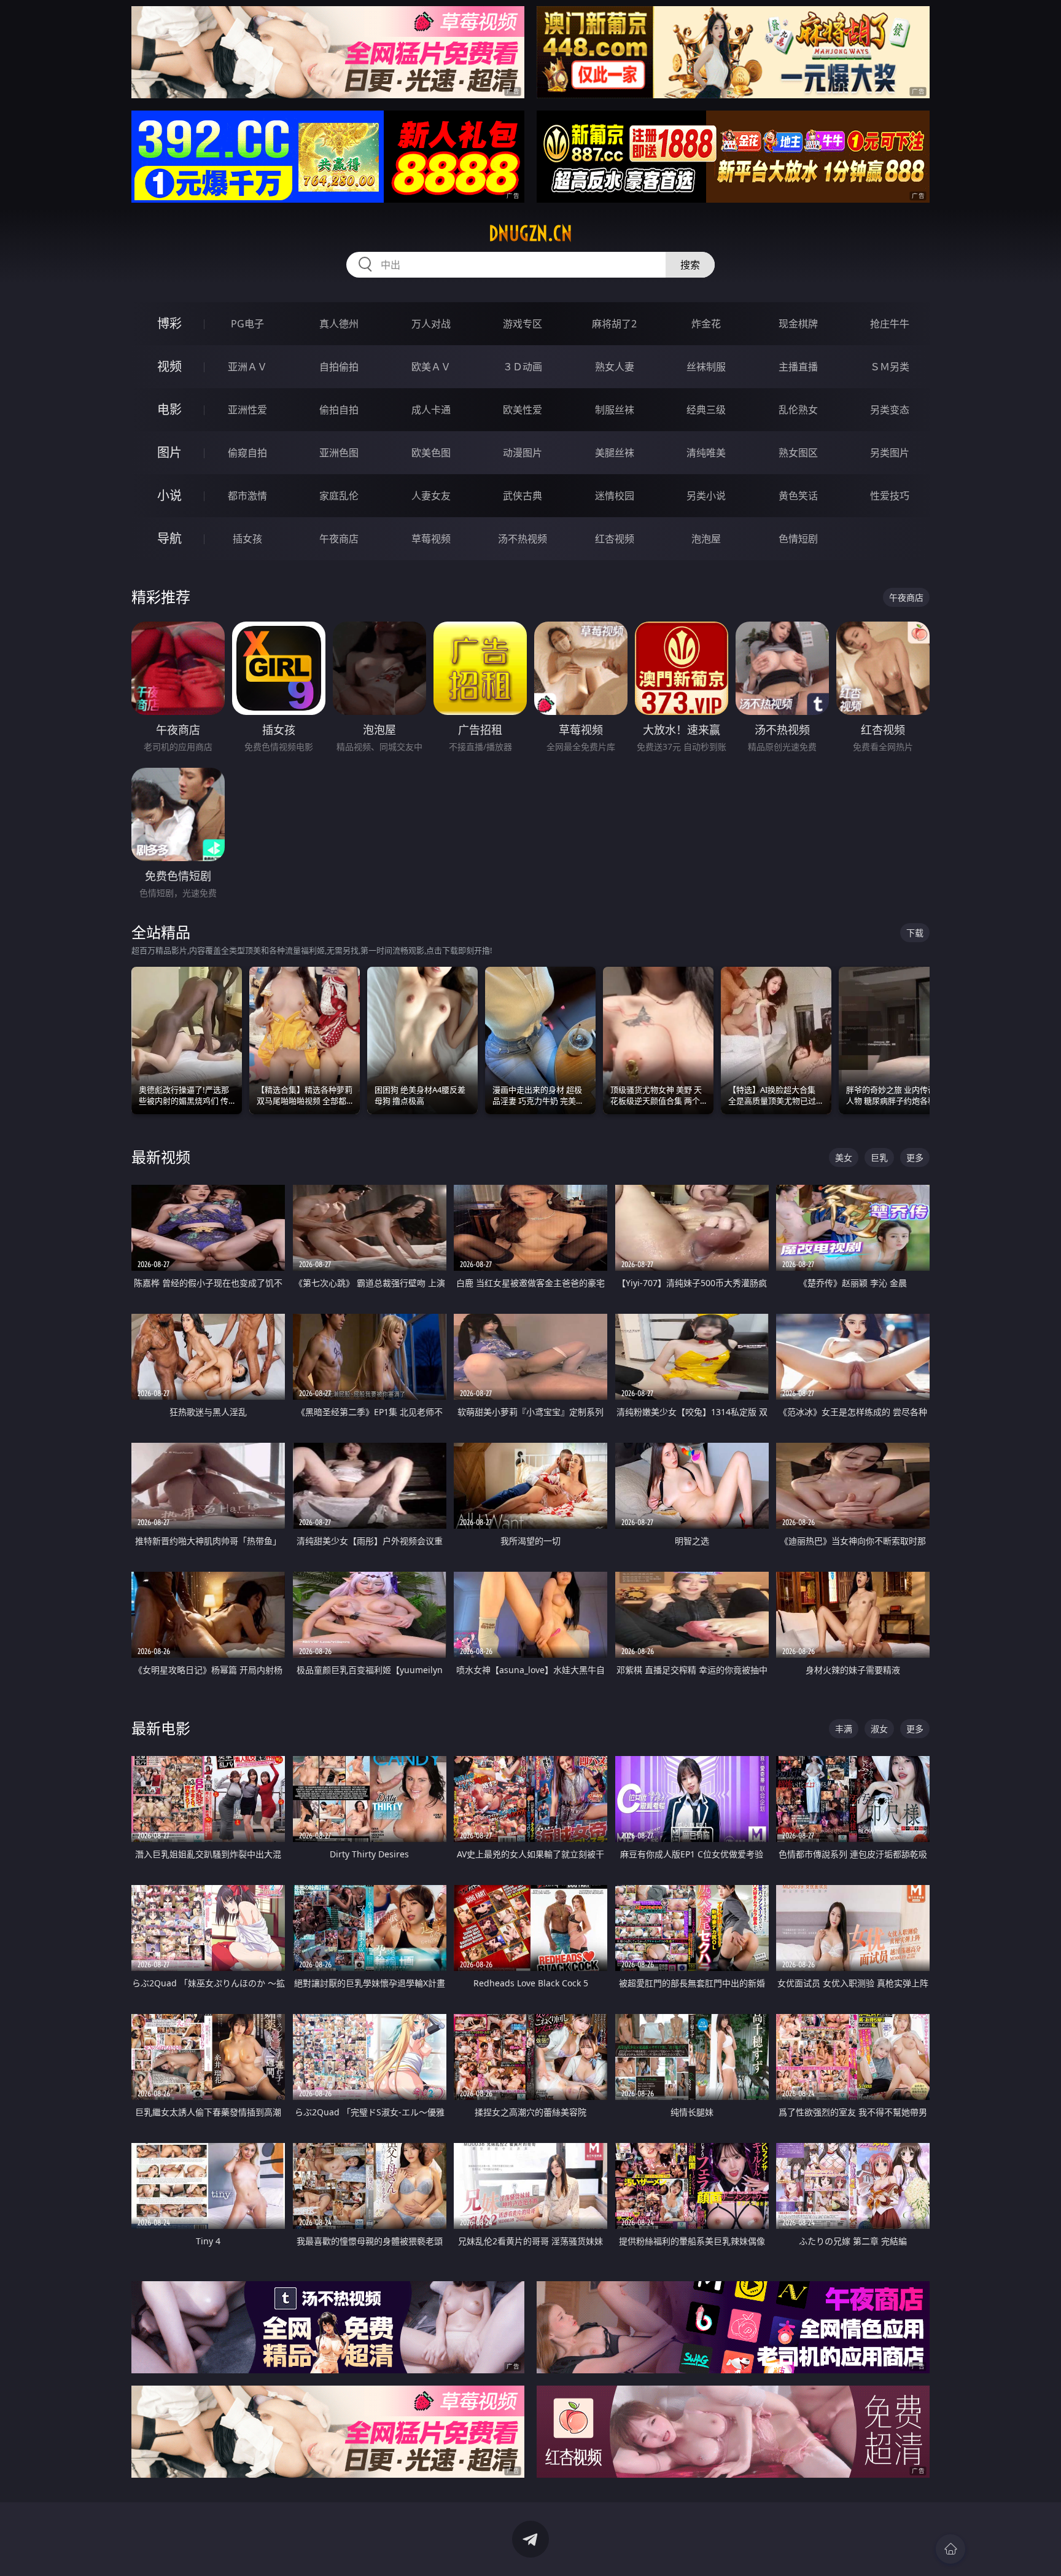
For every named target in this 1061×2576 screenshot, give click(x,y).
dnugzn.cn (530, 233)
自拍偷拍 (339, 367)
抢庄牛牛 (890, 324)
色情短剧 (798, 539)
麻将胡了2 (614, 324)
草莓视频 (431, 539)
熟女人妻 (615, 367)
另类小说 (706, 496)
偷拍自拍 (339, 410)
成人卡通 (431, 410)
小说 (169, 495)
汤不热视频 (523, 539)
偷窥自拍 (247, 453)
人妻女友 (431, 496)
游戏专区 (523, 324)
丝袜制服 (706, 367)
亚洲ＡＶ (247, 367)
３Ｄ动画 (523, 367)
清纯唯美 (706, 453)
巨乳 (879, 1157)
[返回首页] (950, 2549)
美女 (844, 1157)
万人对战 (431, 324)
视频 (169, 366)
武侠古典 (523, 496)
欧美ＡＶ (431, 367)
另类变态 (890, 410)
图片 (169, 452)
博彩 (169, 323)
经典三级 (706, 410)
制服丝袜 (615, 410)
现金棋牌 (798, 324)
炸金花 (706, 324)
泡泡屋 (706, 539)
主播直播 (798, 367)
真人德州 (339, 324)
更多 (915, 1157)
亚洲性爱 (247, 410)
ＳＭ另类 (890, 367)
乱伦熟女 (798, 410)
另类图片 (890, 453)
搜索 (690, 265)
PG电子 (247, 324)
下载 (915, 933)
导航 (169, 538)
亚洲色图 (339, 453)
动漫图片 (523, 453)
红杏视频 (615, 539)
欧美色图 (431, 453)
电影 (169, 409)
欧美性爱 (523, 410)
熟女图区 (798, 453)
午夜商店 (339, 539)
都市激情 (247, 496)
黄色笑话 (798, 496)
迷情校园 (615, 496)
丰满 (844, 1729)
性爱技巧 (890, 496)
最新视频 (161, 1157)
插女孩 (247, 539)
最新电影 (161, 1728)
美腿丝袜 (615, 453)
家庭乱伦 (339, 496)
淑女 (879, 1729)
